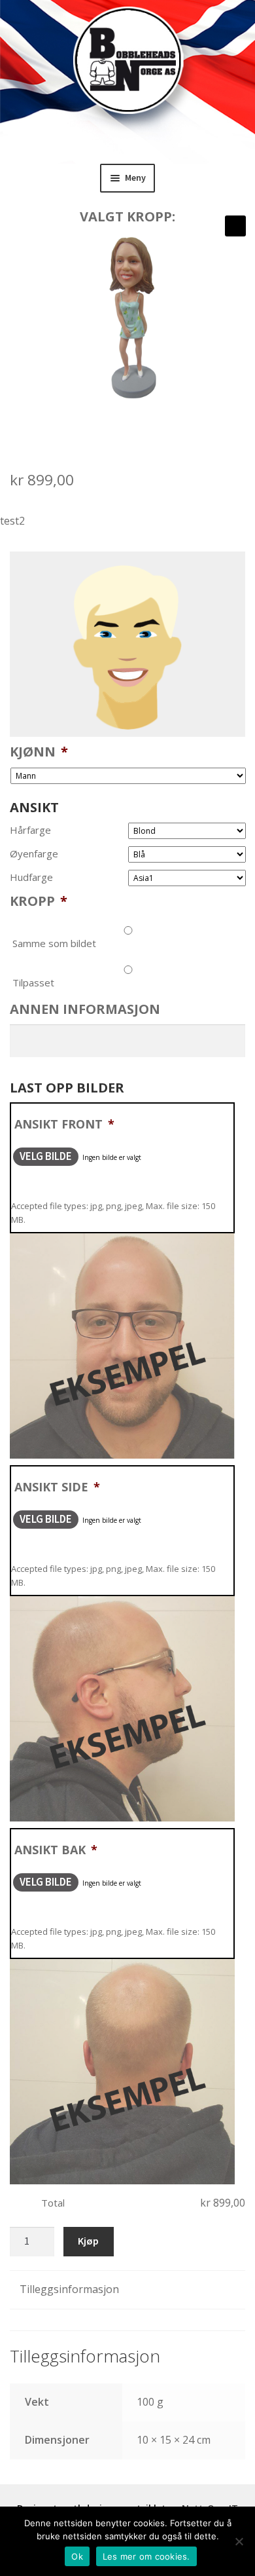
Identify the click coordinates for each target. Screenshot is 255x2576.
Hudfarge (31, 877)
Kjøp (88, 2241)
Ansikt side (57, 1487)
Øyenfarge (34, 854)
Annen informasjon (85, 1009)
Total (53, 2203)
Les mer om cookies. (146, 2556)
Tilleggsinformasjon (69, 2289)
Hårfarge (30, 830)
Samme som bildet (54, 943)
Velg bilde (46, 1156)
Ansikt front (64, 1124)
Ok (77, 2556)
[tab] (127, 2290)
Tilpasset (33, 982)
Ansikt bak (56, 1850)
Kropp (39, 901)
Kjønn (39, 752)
